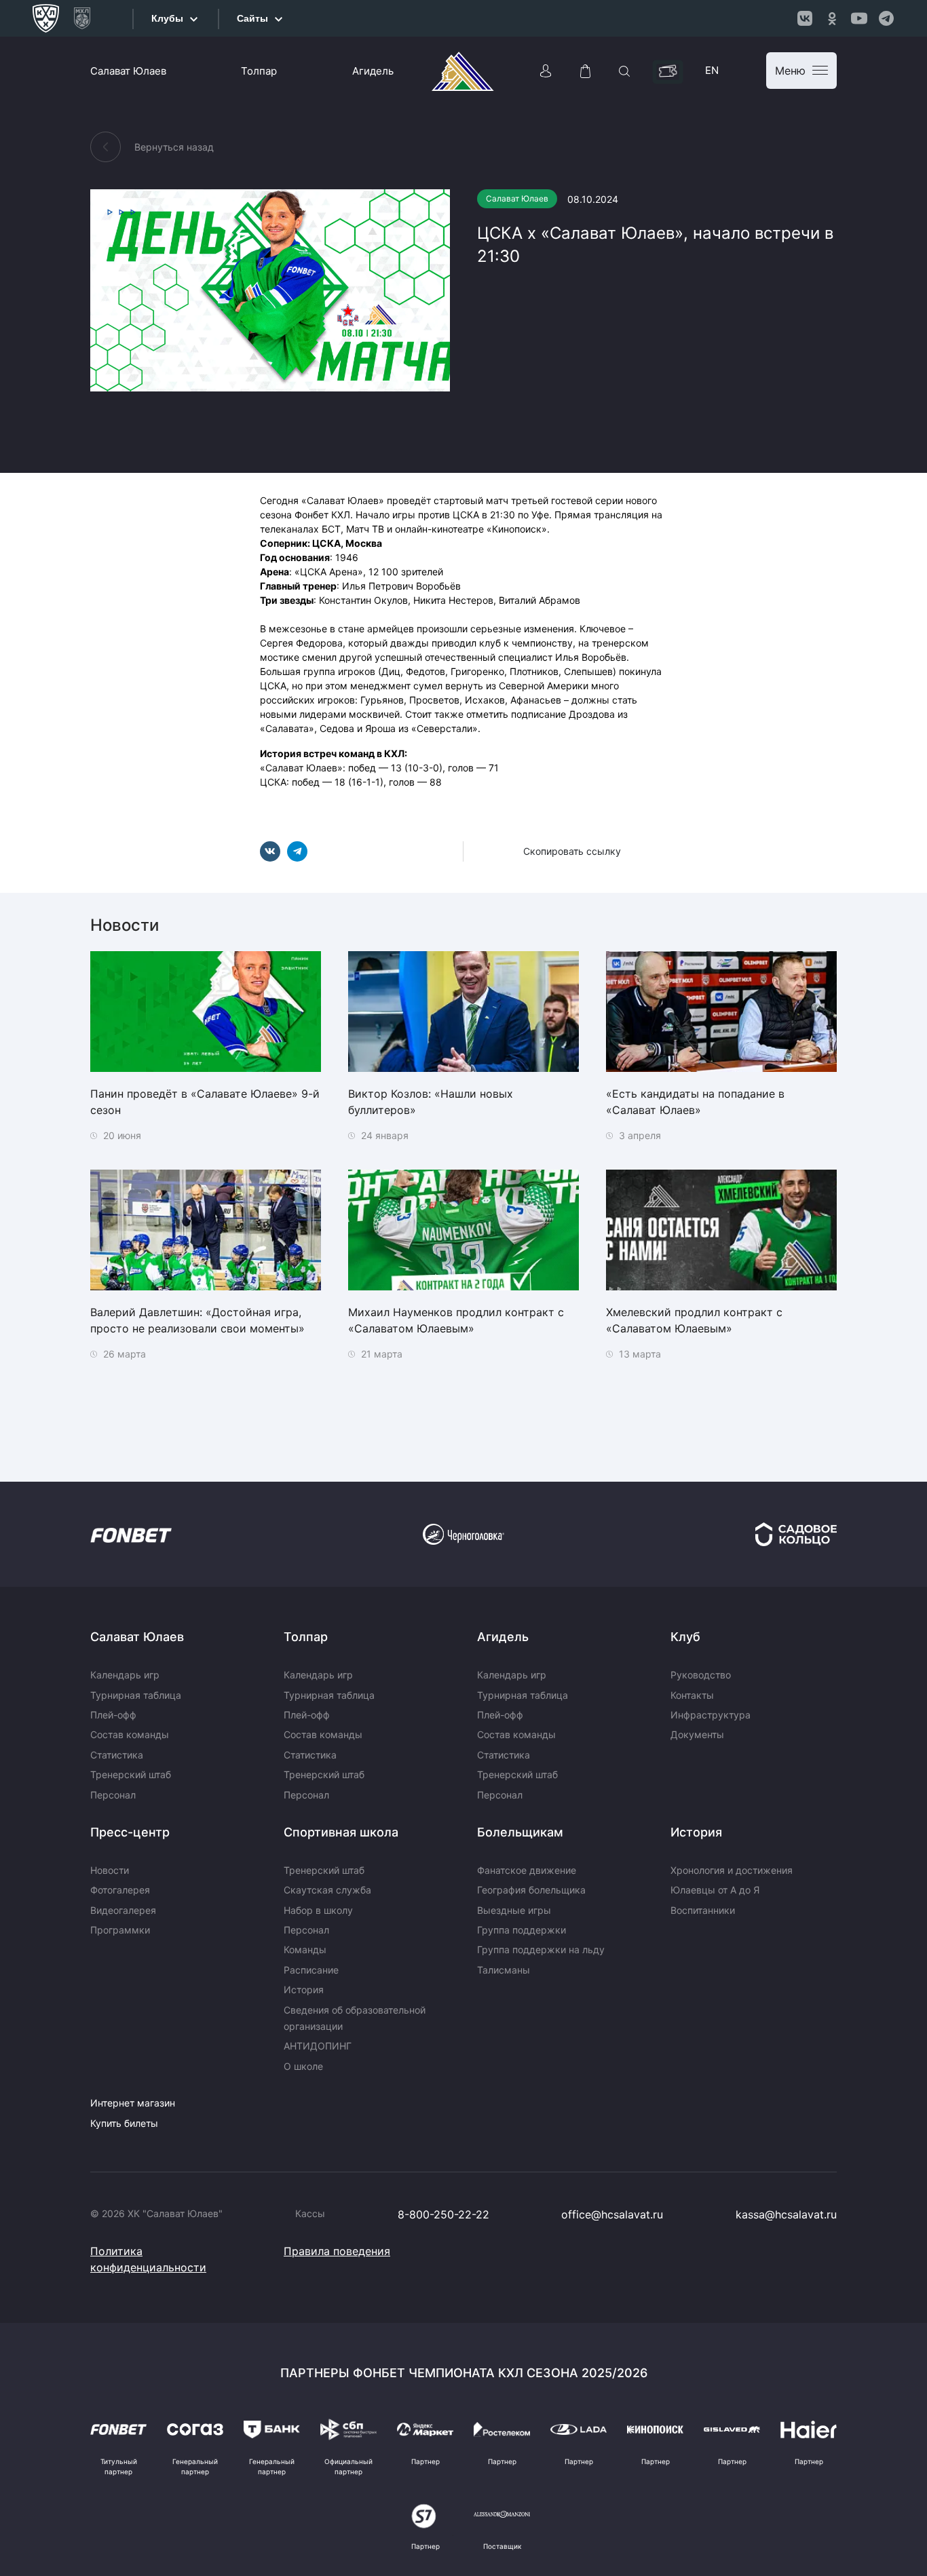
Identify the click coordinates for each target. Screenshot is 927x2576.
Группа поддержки (522, 1930)
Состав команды (130, 1734)
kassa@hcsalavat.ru (786, 2214)
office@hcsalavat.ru (612, 2214)
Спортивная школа (341, 1832)
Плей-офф (113, 1715)
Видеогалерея (123, 1910)
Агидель (373, 71)
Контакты (692, 1695)
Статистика (117, 1755)
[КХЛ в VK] (805, 18)
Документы (697, 1734)
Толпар (259, 71)
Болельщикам (520, 1832)
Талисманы (504, 1970)
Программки (120, 1930)
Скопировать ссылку (572, 851)
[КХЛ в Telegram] (886, 18)
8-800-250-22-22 (443, 2214)
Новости (110, 1870)
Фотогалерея (120, 1890)
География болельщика (531, 1890)
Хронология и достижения (732, 1870)
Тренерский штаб (131, 1774)
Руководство (701, 1675)
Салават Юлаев (128, 71)
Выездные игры (514, 1910)
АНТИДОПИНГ (318, 2046)
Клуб (685, 1637)
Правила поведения (337, 2251)
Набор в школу (318, 1910)
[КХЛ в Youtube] (859, 18)
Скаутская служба (327, 1890)
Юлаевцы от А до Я (715, 1890)
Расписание (311, 1970)
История (304, 1989)
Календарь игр (125, 1675)
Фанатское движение (527, 1870)
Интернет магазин (133, 2103)
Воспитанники (703, 1910)
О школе (303, 2066)
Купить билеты (124, 2123)
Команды (305, 1949)
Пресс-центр (130, 1832)
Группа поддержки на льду (541, 1949)
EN (712, 70)
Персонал (113, 1795)
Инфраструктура (711, 1715)
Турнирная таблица (136, 1695)
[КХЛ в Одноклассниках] (832, 18)
